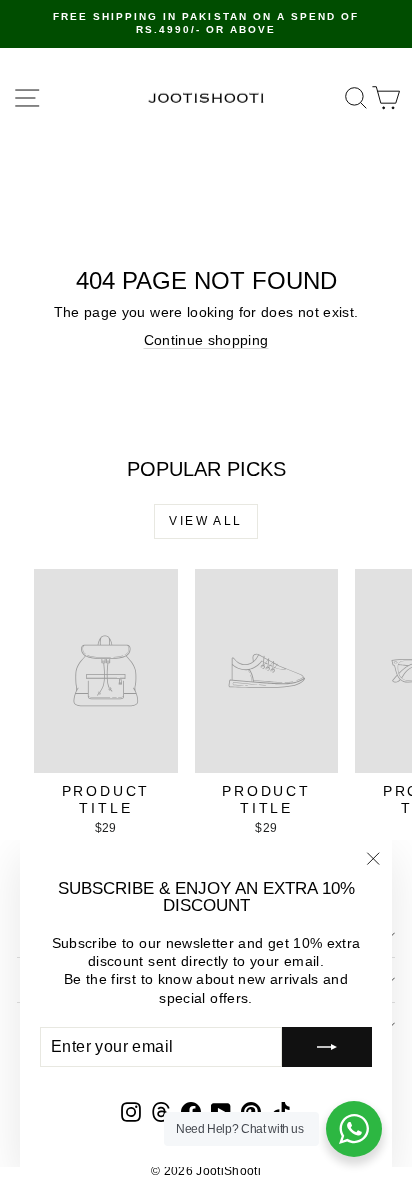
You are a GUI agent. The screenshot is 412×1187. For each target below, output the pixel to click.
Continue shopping (206, 340)
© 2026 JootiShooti (206, 1171)
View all (205, 521)
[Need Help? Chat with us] (354, 1129)
